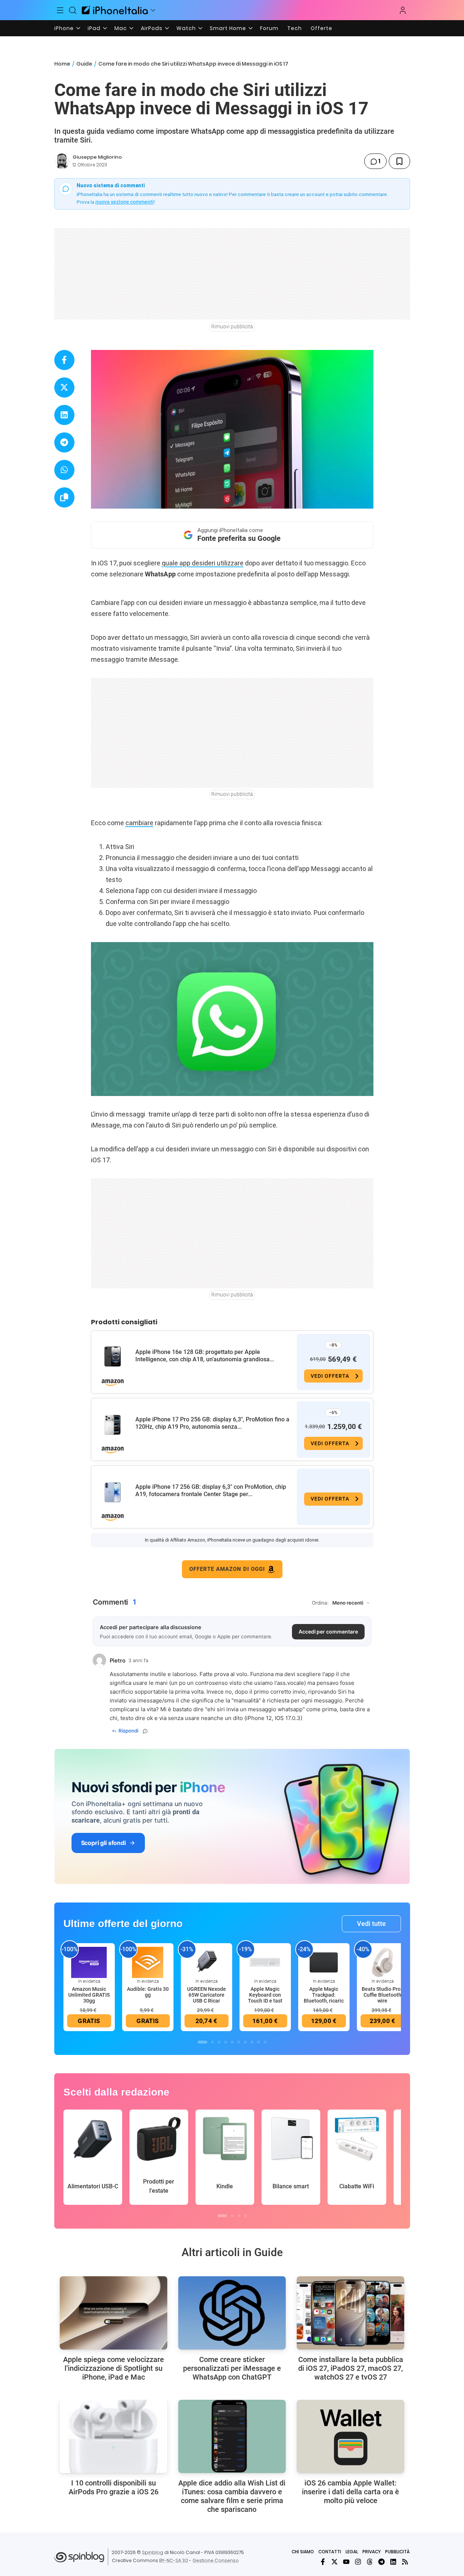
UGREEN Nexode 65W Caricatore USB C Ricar (207, 1995)
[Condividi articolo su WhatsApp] (64, 470)
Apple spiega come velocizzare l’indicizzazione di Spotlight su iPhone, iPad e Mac (114, 2368)
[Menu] (61, 10)
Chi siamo (303, 2552)
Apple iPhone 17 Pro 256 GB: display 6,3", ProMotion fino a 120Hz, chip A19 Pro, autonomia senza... (212, 1423)
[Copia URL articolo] (64, 497)
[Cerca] (73, 10)
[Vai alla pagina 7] (245, 2042)
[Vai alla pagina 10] (265, 2042)
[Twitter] (335, 2562)
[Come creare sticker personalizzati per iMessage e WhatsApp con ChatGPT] (232, 2313)
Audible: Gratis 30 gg (148, 1992)
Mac (121, 28)
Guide (84, 64)
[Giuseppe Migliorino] (62, 161)
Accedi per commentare (328, 1632)
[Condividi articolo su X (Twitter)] (64, 387)
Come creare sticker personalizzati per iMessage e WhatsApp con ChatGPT (232, 2368)
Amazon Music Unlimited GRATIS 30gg (89, 1995)
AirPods (152, 28)
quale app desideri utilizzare (203, 563)
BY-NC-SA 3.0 (174, 2560)
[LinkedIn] (393, 2562)
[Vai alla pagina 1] (202, 2042)
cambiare (139, 823)
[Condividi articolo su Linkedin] (64, 415)
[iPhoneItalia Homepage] (115, 10)
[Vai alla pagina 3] (219, 2042)
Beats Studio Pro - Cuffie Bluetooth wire (383, 1995)
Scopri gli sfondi (103, 1843)
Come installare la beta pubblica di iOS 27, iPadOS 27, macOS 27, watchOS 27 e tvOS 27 (351, 2368)
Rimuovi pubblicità (232, 326)
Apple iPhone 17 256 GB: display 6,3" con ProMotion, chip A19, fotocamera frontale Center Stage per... (211, 1490)
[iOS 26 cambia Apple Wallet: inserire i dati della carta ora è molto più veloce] (350, 2436)
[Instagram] (358, 2562)
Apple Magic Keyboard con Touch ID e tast (265, 1995)
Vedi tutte (371, 1924)
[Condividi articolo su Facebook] (64, 360)
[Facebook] (323, 2562)
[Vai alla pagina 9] (259, 2042)
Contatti (330, 2552)
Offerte (321, 28)
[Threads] (370, 2562)
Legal (352, 2552)
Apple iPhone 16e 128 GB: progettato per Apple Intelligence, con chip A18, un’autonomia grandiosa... (205, 1356)
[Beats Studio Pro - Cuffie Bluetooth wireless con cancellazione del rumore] (383, 1962)
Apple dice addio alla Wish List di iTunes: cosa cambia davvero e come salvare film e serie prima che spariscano (232, 2496)
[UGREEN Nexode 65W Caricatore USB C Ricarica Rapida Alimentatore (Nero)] (207, 1962)
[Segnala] (145, 1731)
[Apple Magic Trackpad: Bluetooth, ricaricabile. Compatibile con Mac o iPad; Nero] (324, 1962)
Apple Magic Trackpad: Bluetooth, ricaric (324, 1995)
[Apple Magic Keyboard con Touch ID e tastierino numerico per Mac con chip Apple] (265, 1962)
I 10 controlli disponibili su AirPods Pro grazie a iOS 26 (114, 2487)
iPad (94, 28)
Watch (186, 28)
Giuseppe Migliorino (97, 157)
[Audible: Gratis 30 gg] (148, 1962)
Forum (269, 28)
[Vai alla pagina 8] (252, 2042)
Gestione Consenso (216, 2560)
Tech (295, 28)
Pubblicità (397, 2552)
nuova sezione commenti (125, 202)
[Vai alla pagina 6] (239, 2042)
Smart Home (228, 28)
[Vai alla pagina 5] (232, 2042)
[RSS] (405, 2562)
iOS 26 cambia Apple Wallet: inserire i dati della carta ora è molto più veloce (350, 2492)
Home (62, 64)
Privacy (372, 2552)
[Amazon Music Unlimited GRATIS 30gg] (89, 1962)
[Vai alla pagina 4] (226, 2042)
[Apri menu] (153, 10)
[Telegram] (381, 2562)
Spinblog (153, 2552)
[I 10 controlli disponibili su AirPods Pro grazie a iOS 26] (114, 2436)
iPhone (64, 28)
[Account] (403, 10)
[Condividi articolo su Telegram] (64, 442)
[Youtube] (346, 2562)
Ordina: (320, 1603)
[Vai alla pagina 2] (212, 2042)
